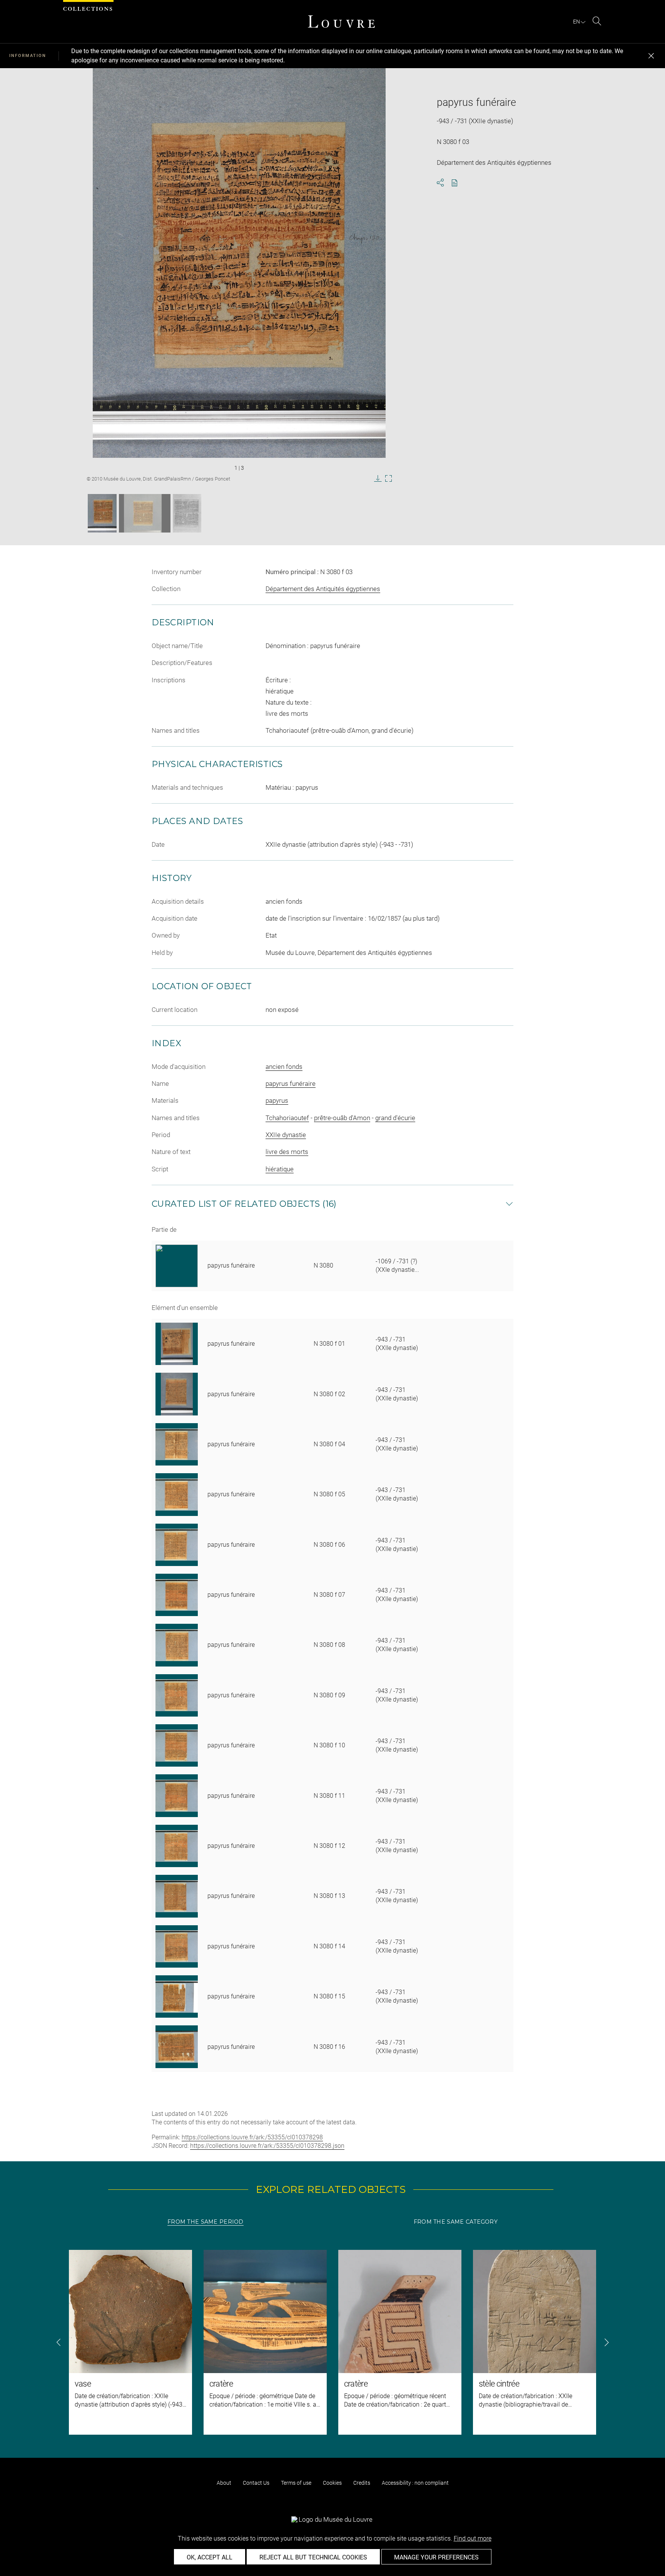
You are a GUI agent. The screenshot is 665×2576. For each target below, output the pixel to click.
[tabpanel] (332, 2342)
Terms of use (296, 2483)
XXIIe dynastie (286, 1135)
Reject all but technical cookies (313, 2557)
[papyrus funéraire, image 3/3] (187, 513)
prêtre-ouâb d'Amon (342, 1118)
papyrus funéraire (291, 1084)
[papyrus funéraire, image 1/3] (102, 513)
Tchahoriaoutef (287, 1118)
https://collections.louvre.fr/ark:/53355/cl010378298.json (267, 2146)
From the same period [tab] (206, 2222)
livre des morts (287, 1152)
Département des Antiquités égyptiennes (323, 589)
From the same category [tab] (456, 2222)
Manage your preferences (436, 2557)
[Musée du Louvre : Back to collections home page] (341, 22)
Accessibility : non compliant (415, 2483)
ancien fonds (284, 1067)
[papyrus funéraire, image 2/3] (145, 513)
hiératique (280, 1169)
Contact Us (256, 2483)
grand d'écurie (395, 1118)
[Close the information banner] (651, 56)
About (224, 2483)
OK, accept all (210, 2557)
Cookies (332, 2483)
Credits (362, 2483)
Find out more (473, 2538)
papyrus (277, 1100)
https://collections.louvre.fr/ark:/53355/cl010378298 (252, 2137)
